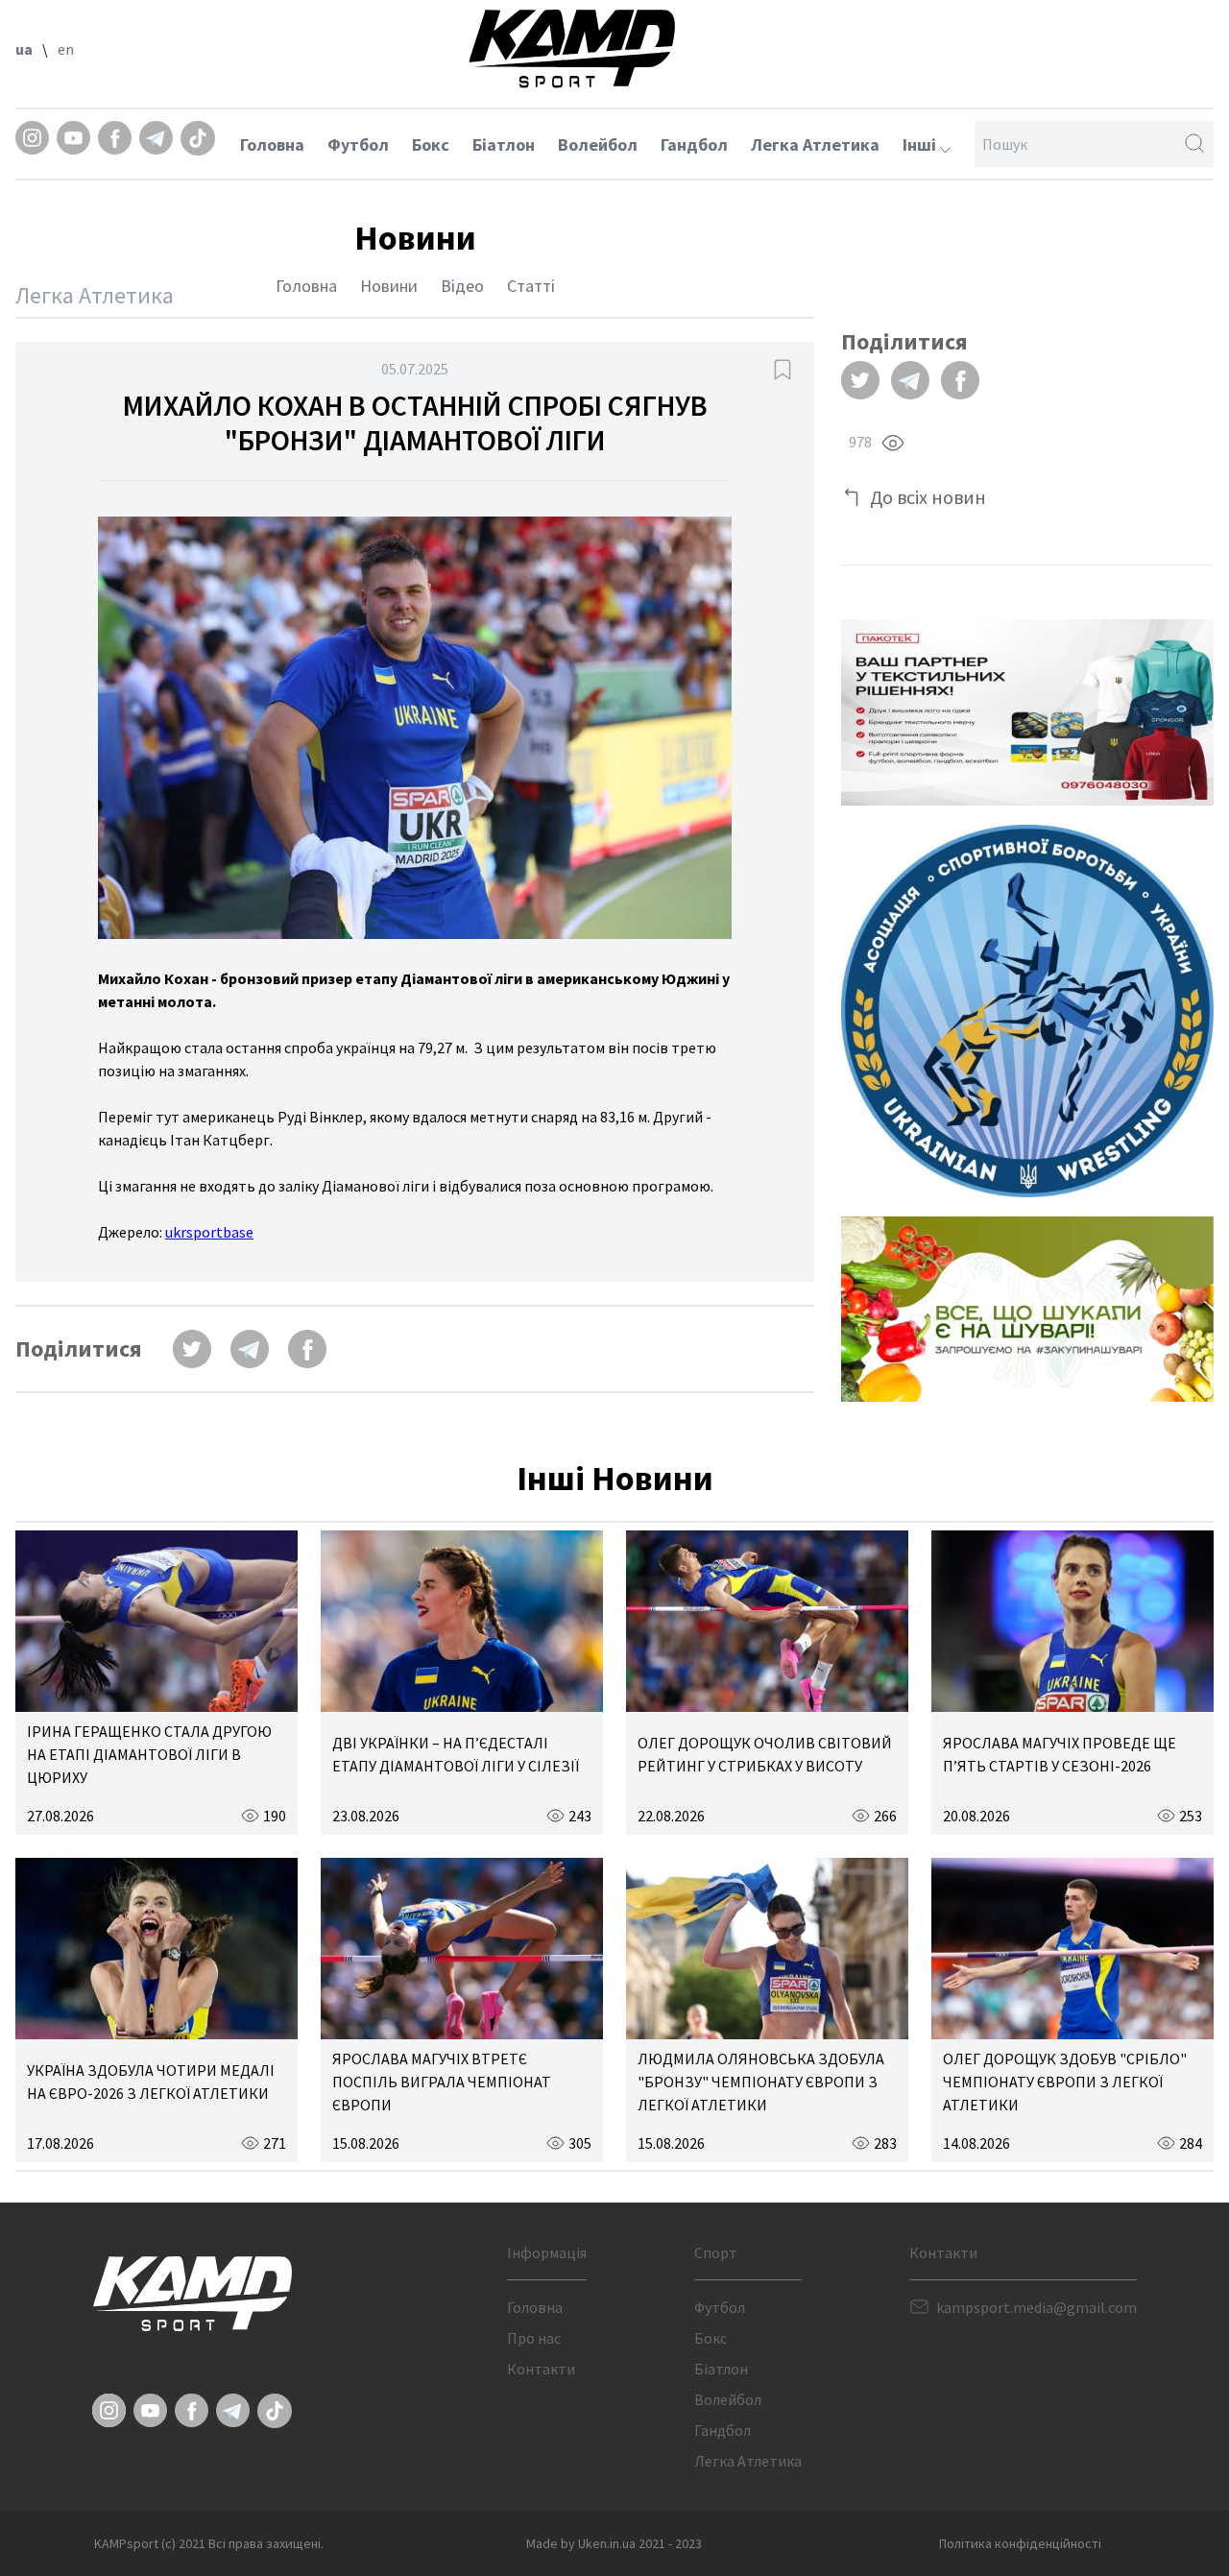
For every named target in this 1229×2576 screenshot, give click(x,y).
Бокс (431, 144)
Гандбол (694, 144)
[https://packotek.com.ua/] (1027, 712)
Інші (921, 144)
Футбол (358, 144)
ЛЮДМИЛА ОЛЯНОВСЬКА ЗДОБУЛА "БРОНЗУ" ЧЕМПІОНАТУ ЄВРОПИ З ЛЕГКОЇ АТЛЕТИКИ (761, 2082)
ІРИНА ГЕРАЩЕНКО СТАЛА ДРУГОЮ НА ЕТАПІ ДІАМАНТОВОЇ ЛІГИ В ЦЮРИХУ (149, 1754)
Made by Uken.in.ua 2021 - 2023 (614, 2543)
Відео (462, 286)
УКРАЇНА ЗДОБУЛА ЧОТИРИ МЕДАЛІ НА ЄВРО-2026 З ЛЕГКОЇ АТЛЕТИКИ (151, 2082)
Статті (531, 286)
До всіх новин (928, 497)
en (66, 49)
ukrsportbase (209, 1232)
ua (24, 49)
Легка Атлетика (815, 144)
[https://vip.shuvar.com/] (1027, 1309)
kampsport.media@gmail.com (1036, 2307)
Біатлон (504, 144)
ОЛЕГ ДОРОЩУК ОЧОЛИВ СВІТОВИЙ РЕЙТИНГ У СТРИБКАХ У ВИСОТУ (765, 1754)
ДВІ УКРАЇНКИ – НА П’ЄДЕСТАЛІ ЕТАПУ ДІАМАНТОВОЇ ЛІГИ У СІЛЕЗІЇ (456, 1754)
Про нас (534, 2338)
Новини (389, 286)
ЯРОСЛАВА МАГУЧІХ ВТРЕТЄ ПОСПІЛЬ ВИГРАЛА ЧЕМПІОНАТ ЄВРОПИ (442, 2082)
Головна (272, 144)
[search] (1194, 144)
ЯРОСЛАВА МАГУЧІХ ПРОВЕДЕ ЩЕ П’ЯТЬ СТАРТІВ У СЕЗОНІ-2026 (1060, 1754)
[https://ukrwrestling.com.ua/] (1027, 1011)
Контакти (541, 2369)
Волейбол (598, 144)
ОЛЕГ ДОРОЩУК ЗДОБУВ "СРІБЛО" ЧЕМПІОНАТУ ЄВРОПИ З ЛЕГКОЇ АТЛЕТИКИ (1065, 2082)
